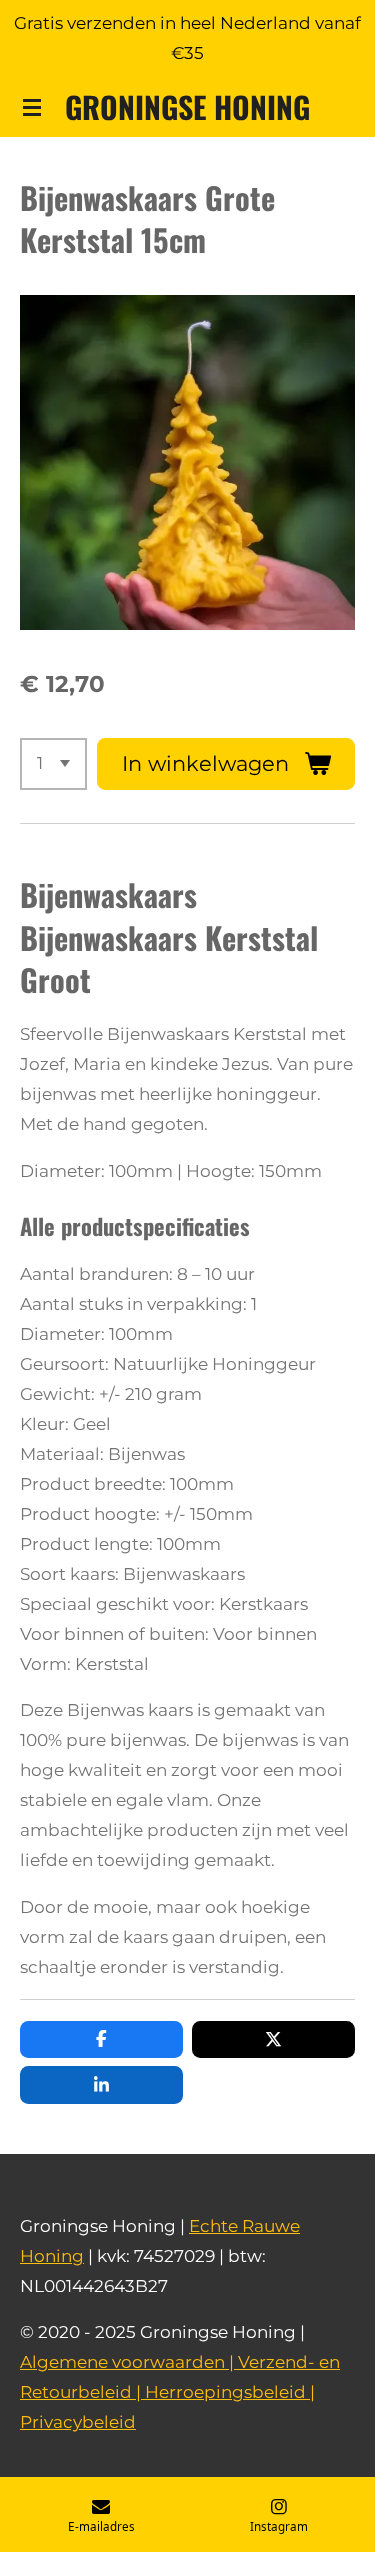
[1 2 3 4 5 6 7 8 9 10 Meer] (53, 764)
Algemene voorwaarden (122, 2362)
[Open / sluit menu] (32, 107)
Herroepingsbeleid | (230, 2392)
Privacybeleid (78, 2422)
